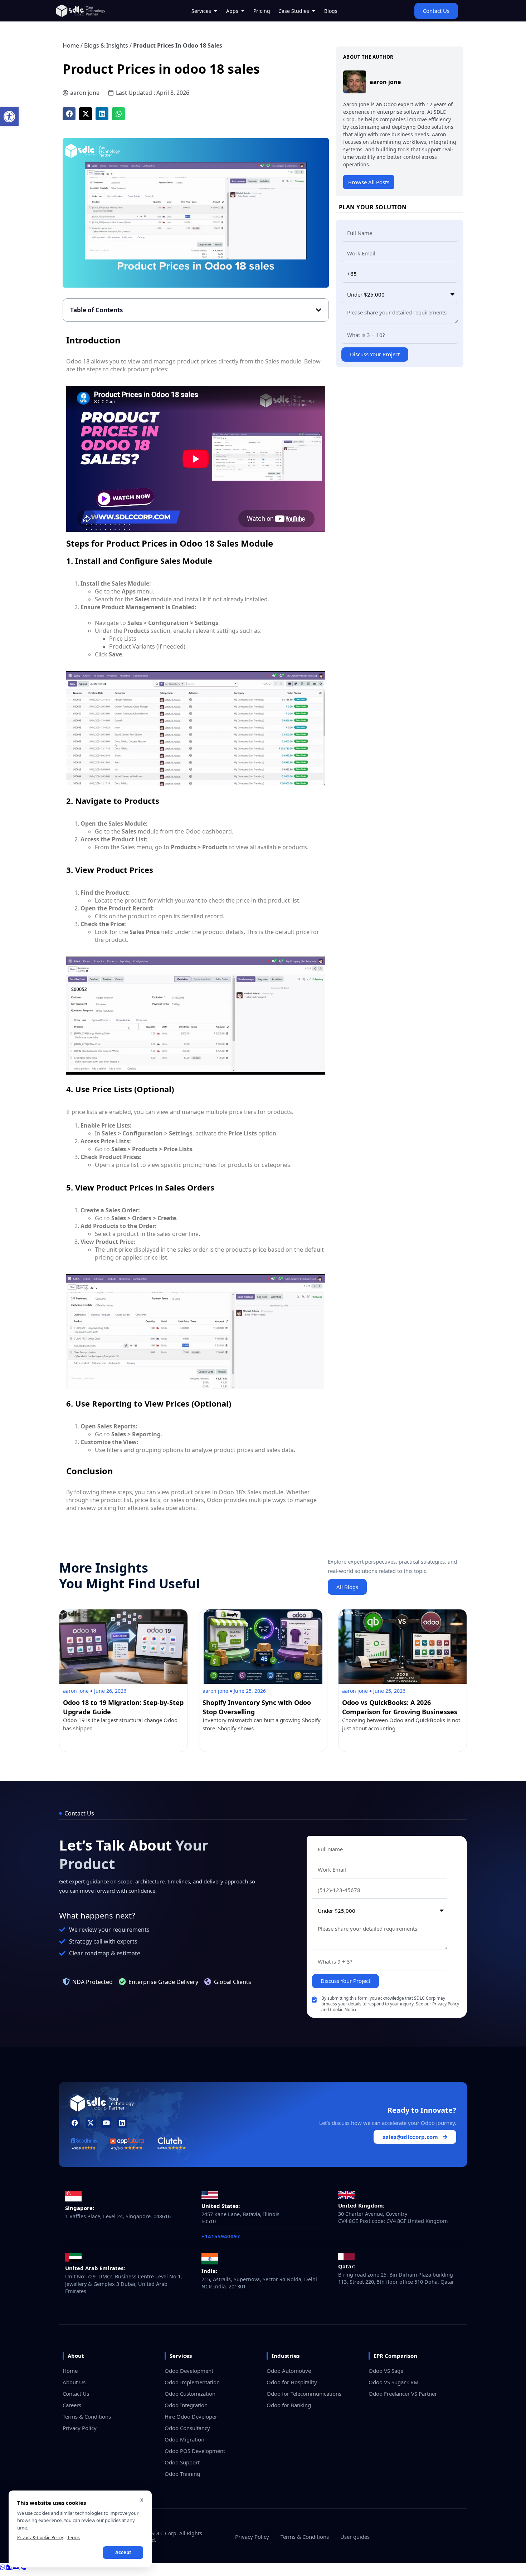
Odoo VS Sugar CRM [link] (394, 2382)
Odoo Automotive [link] (289, 2371)
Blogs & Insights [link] (106, 45)
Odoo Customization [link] (190, 2394)
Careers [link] (72, 2405)
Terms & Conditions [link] (87, 2416)
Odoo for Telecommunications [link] (304, 2394)
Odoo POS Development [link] (195, 2451)
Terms (74, 2538)
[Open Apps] (243, 11)
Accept (123, 2552)
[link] (9, 117)
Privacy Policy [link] (80, 2428)
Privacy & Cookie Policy (40, 2538)
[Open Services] (215, 11)
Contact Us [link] (76, 2394)
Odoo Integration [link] (186, 2405)
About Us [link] (74, 2382)
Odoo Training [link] (182, 2474)
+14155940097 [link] (221, 2236)
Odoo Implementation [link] (192, 2382)
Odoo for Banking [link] (289, 2405)
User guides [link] (355, 2537)
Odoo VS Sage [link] (386, 2371)
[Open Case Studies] (313, 11)
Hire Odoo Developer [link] (191, 2416)
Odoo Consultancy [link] (187, 2428)
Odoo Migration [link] (184, 2439)
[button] (69, 114)
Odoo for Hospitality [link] (292, 2382)
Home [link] (71, 45)
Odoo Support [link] (182, 2462)
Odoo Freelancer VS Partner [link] (403, 2394)
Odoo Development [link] (189, 2371)
